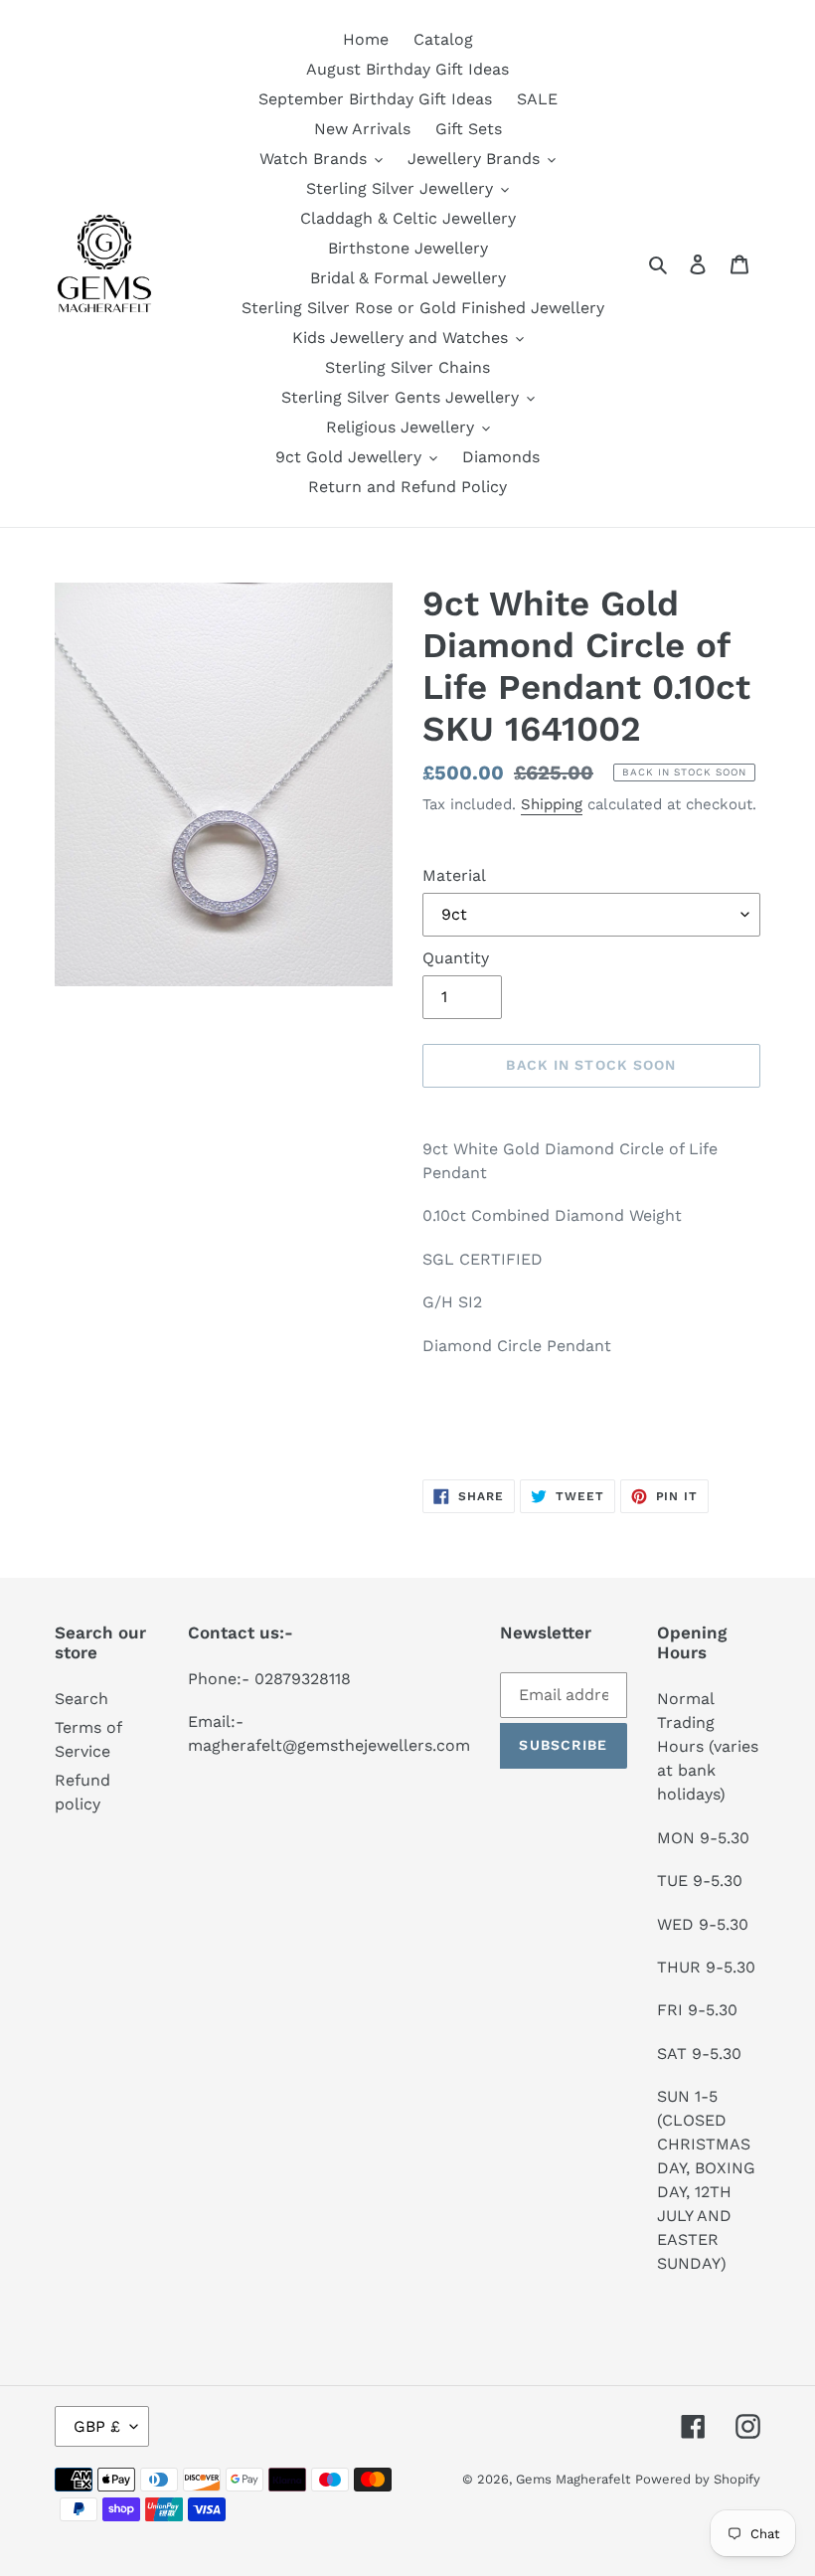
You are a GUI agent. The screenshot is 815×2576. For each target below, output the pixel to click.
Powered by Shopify (698, 2479)
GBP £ (97, 2426)
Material (454, 875)
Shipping (552, 804)
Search (81, 1699)
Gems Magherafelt (573, 2479)
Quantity (456, 958)
